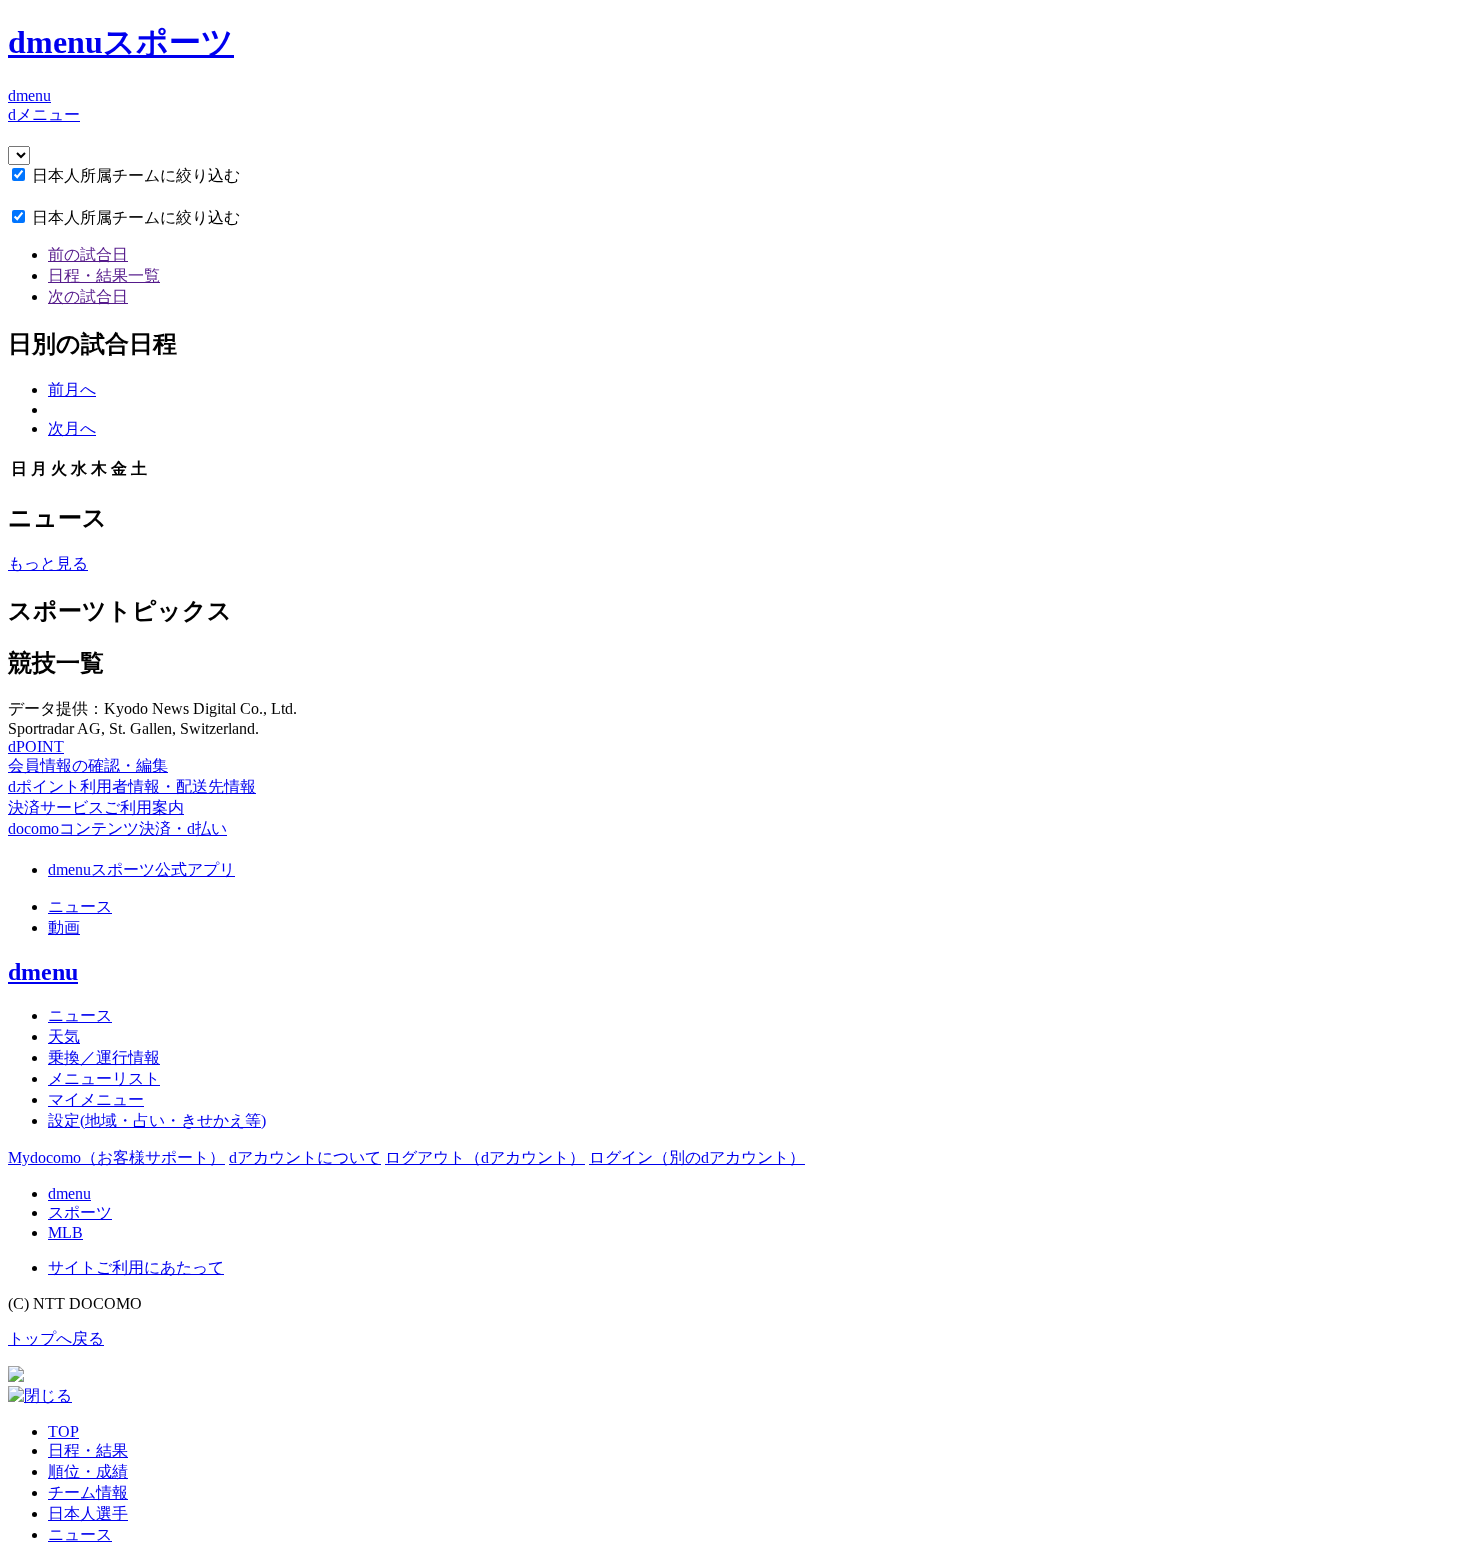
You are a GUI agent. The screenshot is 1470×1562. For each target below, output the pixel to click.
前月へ (72, 389)
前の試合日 (88, 254)
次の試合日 (88, 296)
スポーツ (80, 1212)
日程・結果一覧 (104, 275)
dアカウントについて (305, 1157)
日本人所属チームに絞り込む (136, 175)
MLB (65, 1232)
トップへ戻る (56, 1338)
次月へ (72, 428)
